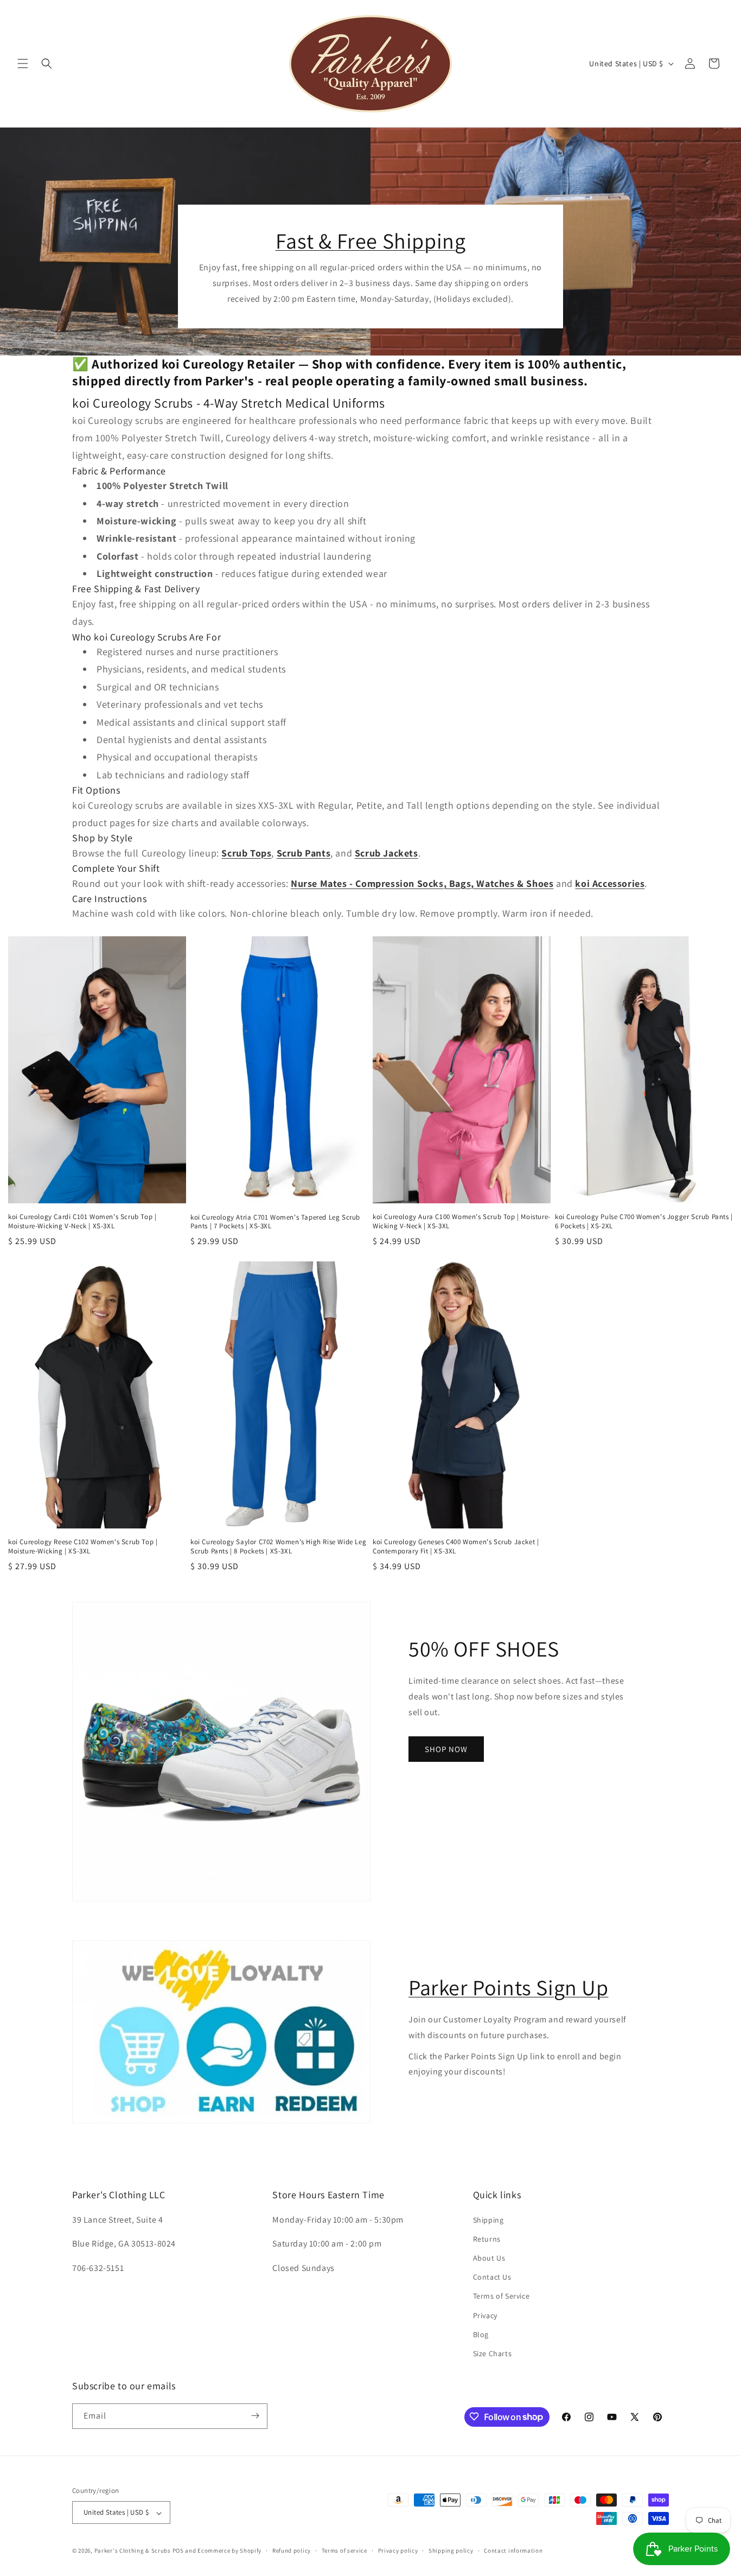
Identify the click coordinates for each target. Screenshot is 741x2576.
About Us (489, 2258)
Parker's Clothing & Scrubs (133, 2551)
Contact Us (492, 2277)
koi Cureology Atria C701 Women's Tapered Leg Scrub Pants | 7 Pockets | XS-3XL (275, 1222)
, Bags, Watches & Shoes (499, 883)
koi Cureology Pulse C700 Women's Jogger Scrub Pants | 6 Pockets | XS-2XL (644, 1222)
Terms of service (344, 2551)
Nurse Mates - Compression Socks (367, 883)
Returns (487, 2239)
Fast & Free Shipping (371, 240)
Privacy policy (398, 2551)
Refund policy (292, 2551)
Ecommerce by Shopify (229, 2551)
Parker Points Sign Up (509, 1987)
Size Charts (493, 2353)
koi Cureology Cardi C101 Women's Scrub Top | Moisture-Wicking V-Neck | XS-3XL (82, 1222)
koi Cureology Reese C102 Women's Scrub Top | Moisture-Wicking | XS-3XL (83, 1547)
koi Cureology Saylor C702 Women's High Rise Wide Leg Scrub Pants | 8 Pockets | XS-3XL (278, 1547)
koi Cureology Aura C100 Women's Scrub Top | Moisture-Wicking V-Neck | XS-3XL (462, 1222)
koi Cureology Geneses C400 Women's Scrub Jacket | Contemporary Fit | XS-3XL (456, 1547)
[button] (23, 64)
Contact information (513, 2551)
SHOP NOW (446, 1749)
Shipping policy (451, 2551)
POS (178, 2551)
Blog (481, 2334)
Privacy (485, 2315)
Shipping (488, 2219)
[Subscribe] (255, 2416)
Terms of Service (502, 2296)
